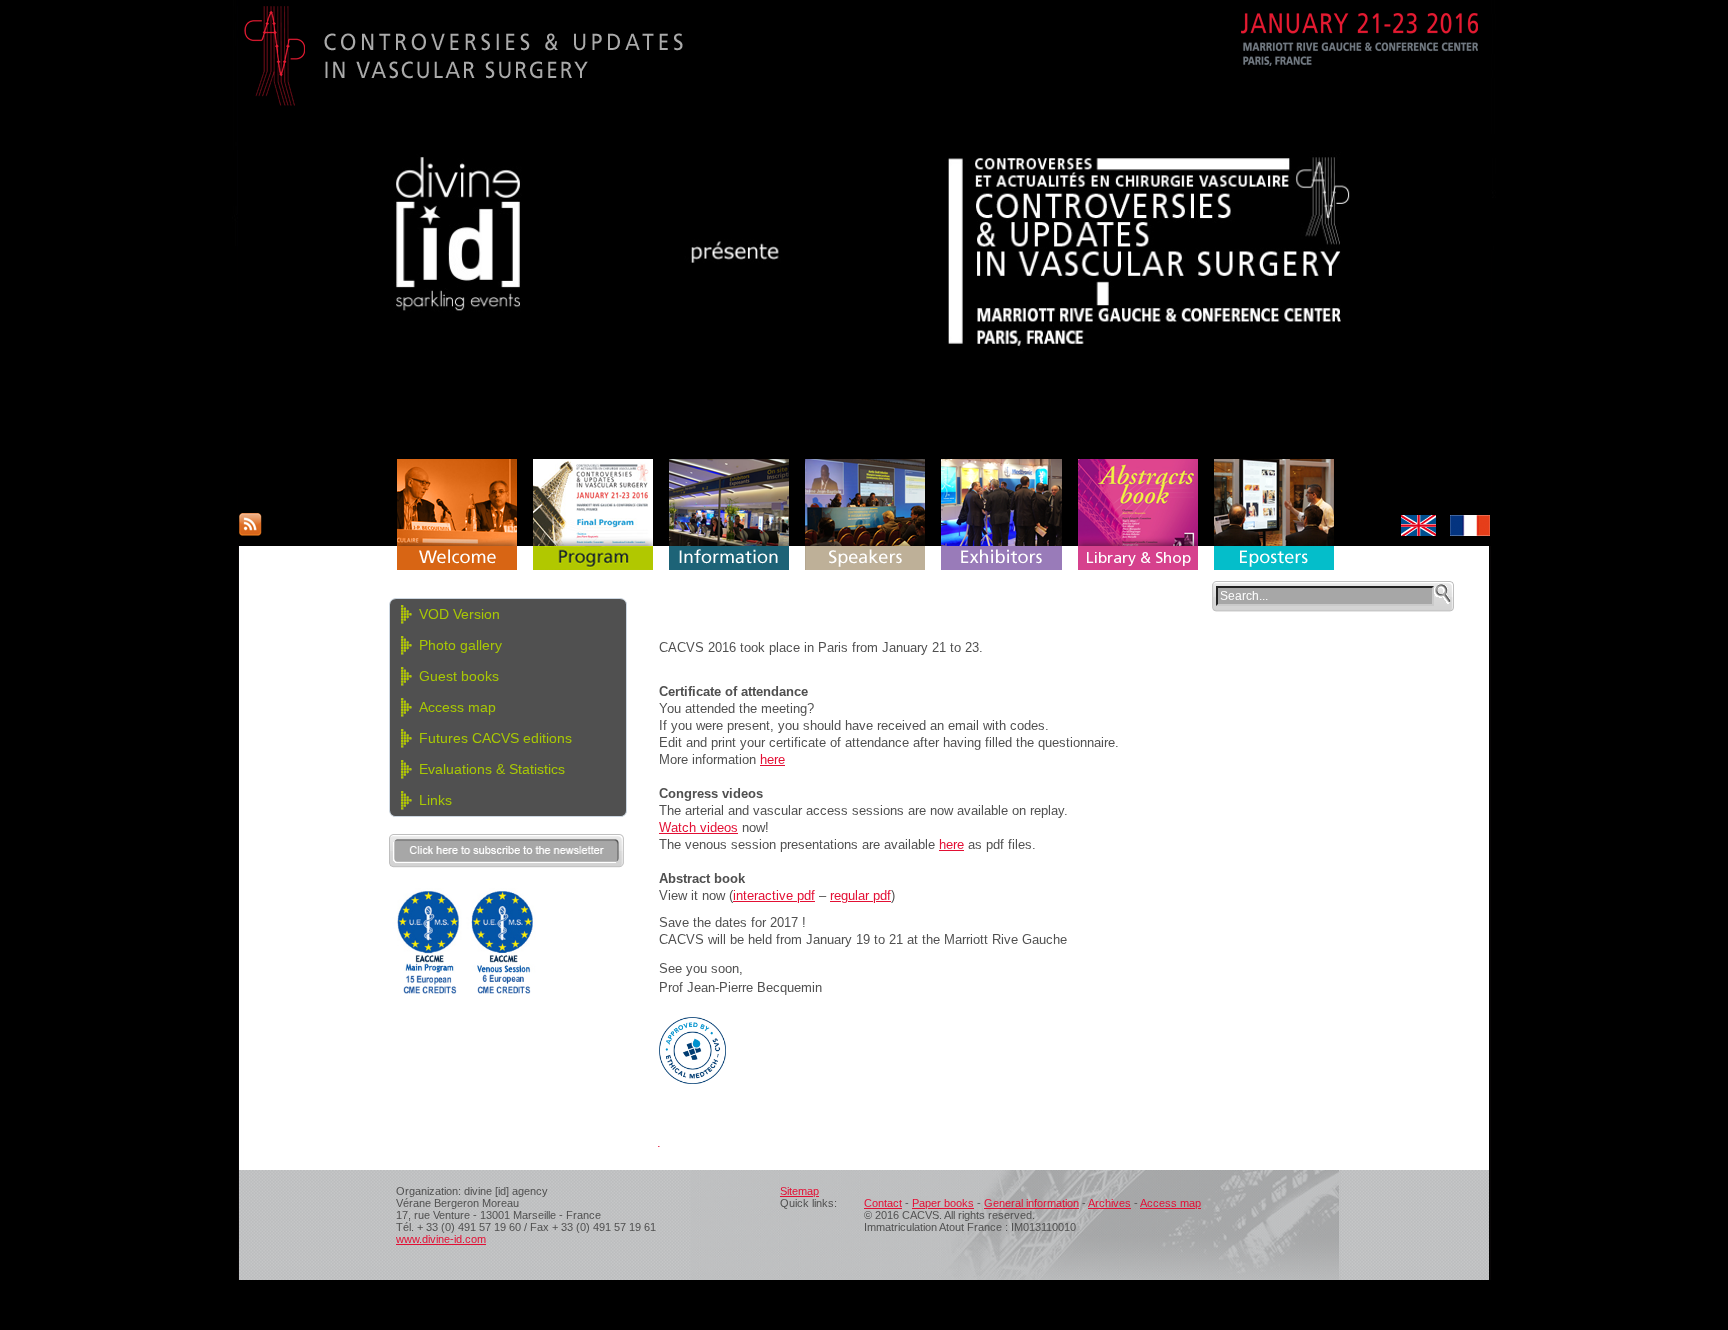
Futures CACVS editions (495, 738)
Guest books (459, 676)
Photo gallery (460, 645)
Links (435, 800)
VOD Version (459, 614)
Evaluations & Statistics (492, 769)
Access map (457, 707)
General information (1031, 1203)
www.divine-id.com (441, 1239)
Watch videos (698, 827)
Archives (1109, 1203)
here (772, 759)
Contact (883, 1203)
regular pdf (860, 895)
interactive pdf (774, 895)
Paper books (943, 1203)
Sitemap (799, 1191)
